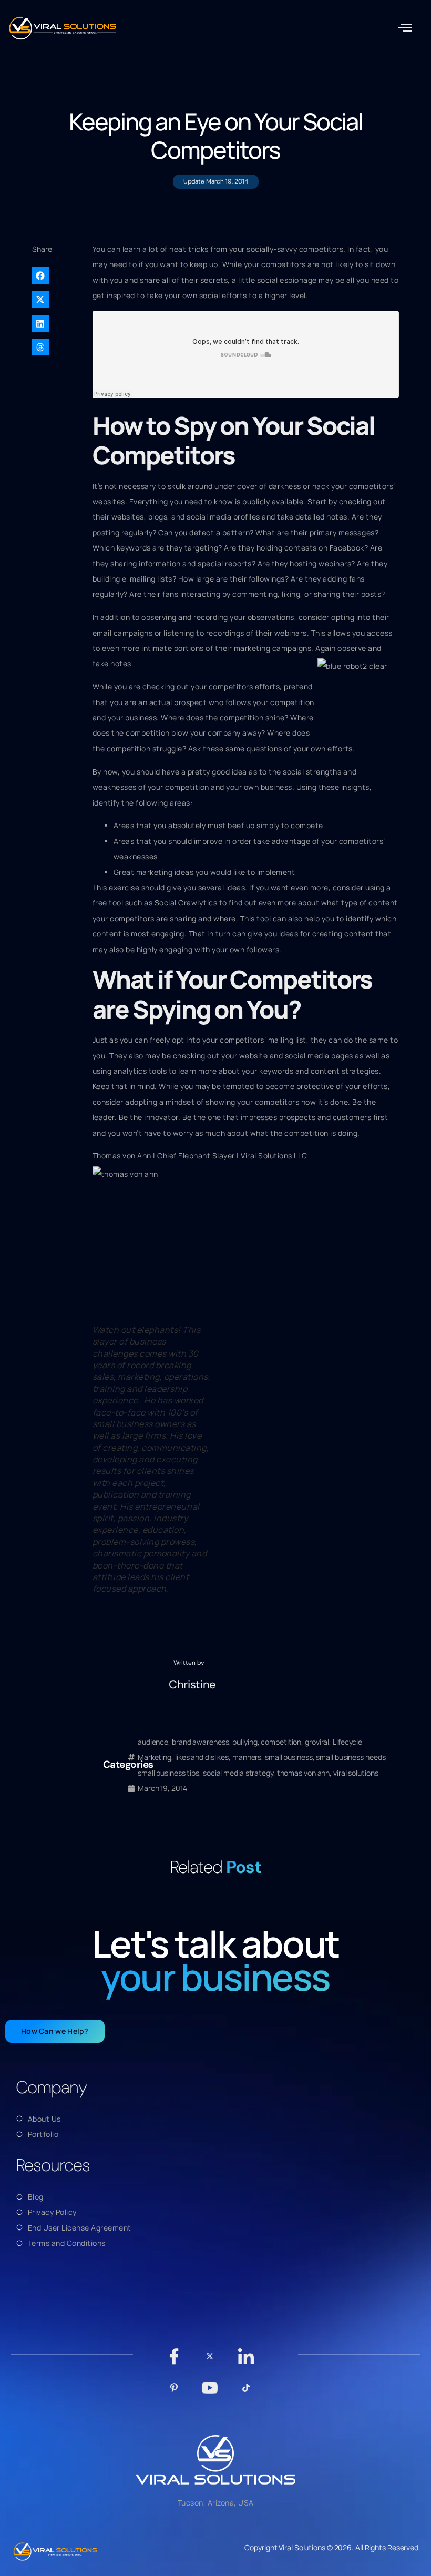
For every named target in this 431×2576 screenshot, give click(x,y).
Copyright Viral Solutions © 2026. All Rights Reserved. (332, 2547)
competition (281, 1742)
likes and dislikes (202, 1757)
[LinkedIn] (246, 2361)
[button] (405, 28)
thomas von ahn (304, 1773)
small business (289, 1757)
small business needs (351, 1757)
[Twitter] (210, 2361)
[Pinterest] (174, 2393)
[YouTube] (210, 2393)
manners (247, 1757)
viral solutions (356, 1773)
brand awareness (201, 1742)
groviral (317, 1742)
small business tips (168, 1773)
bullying (245, 1742)
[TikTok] (246, 2393)
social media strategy (238, 1773)
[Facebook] (174, 2361)
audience (153, 1742)
